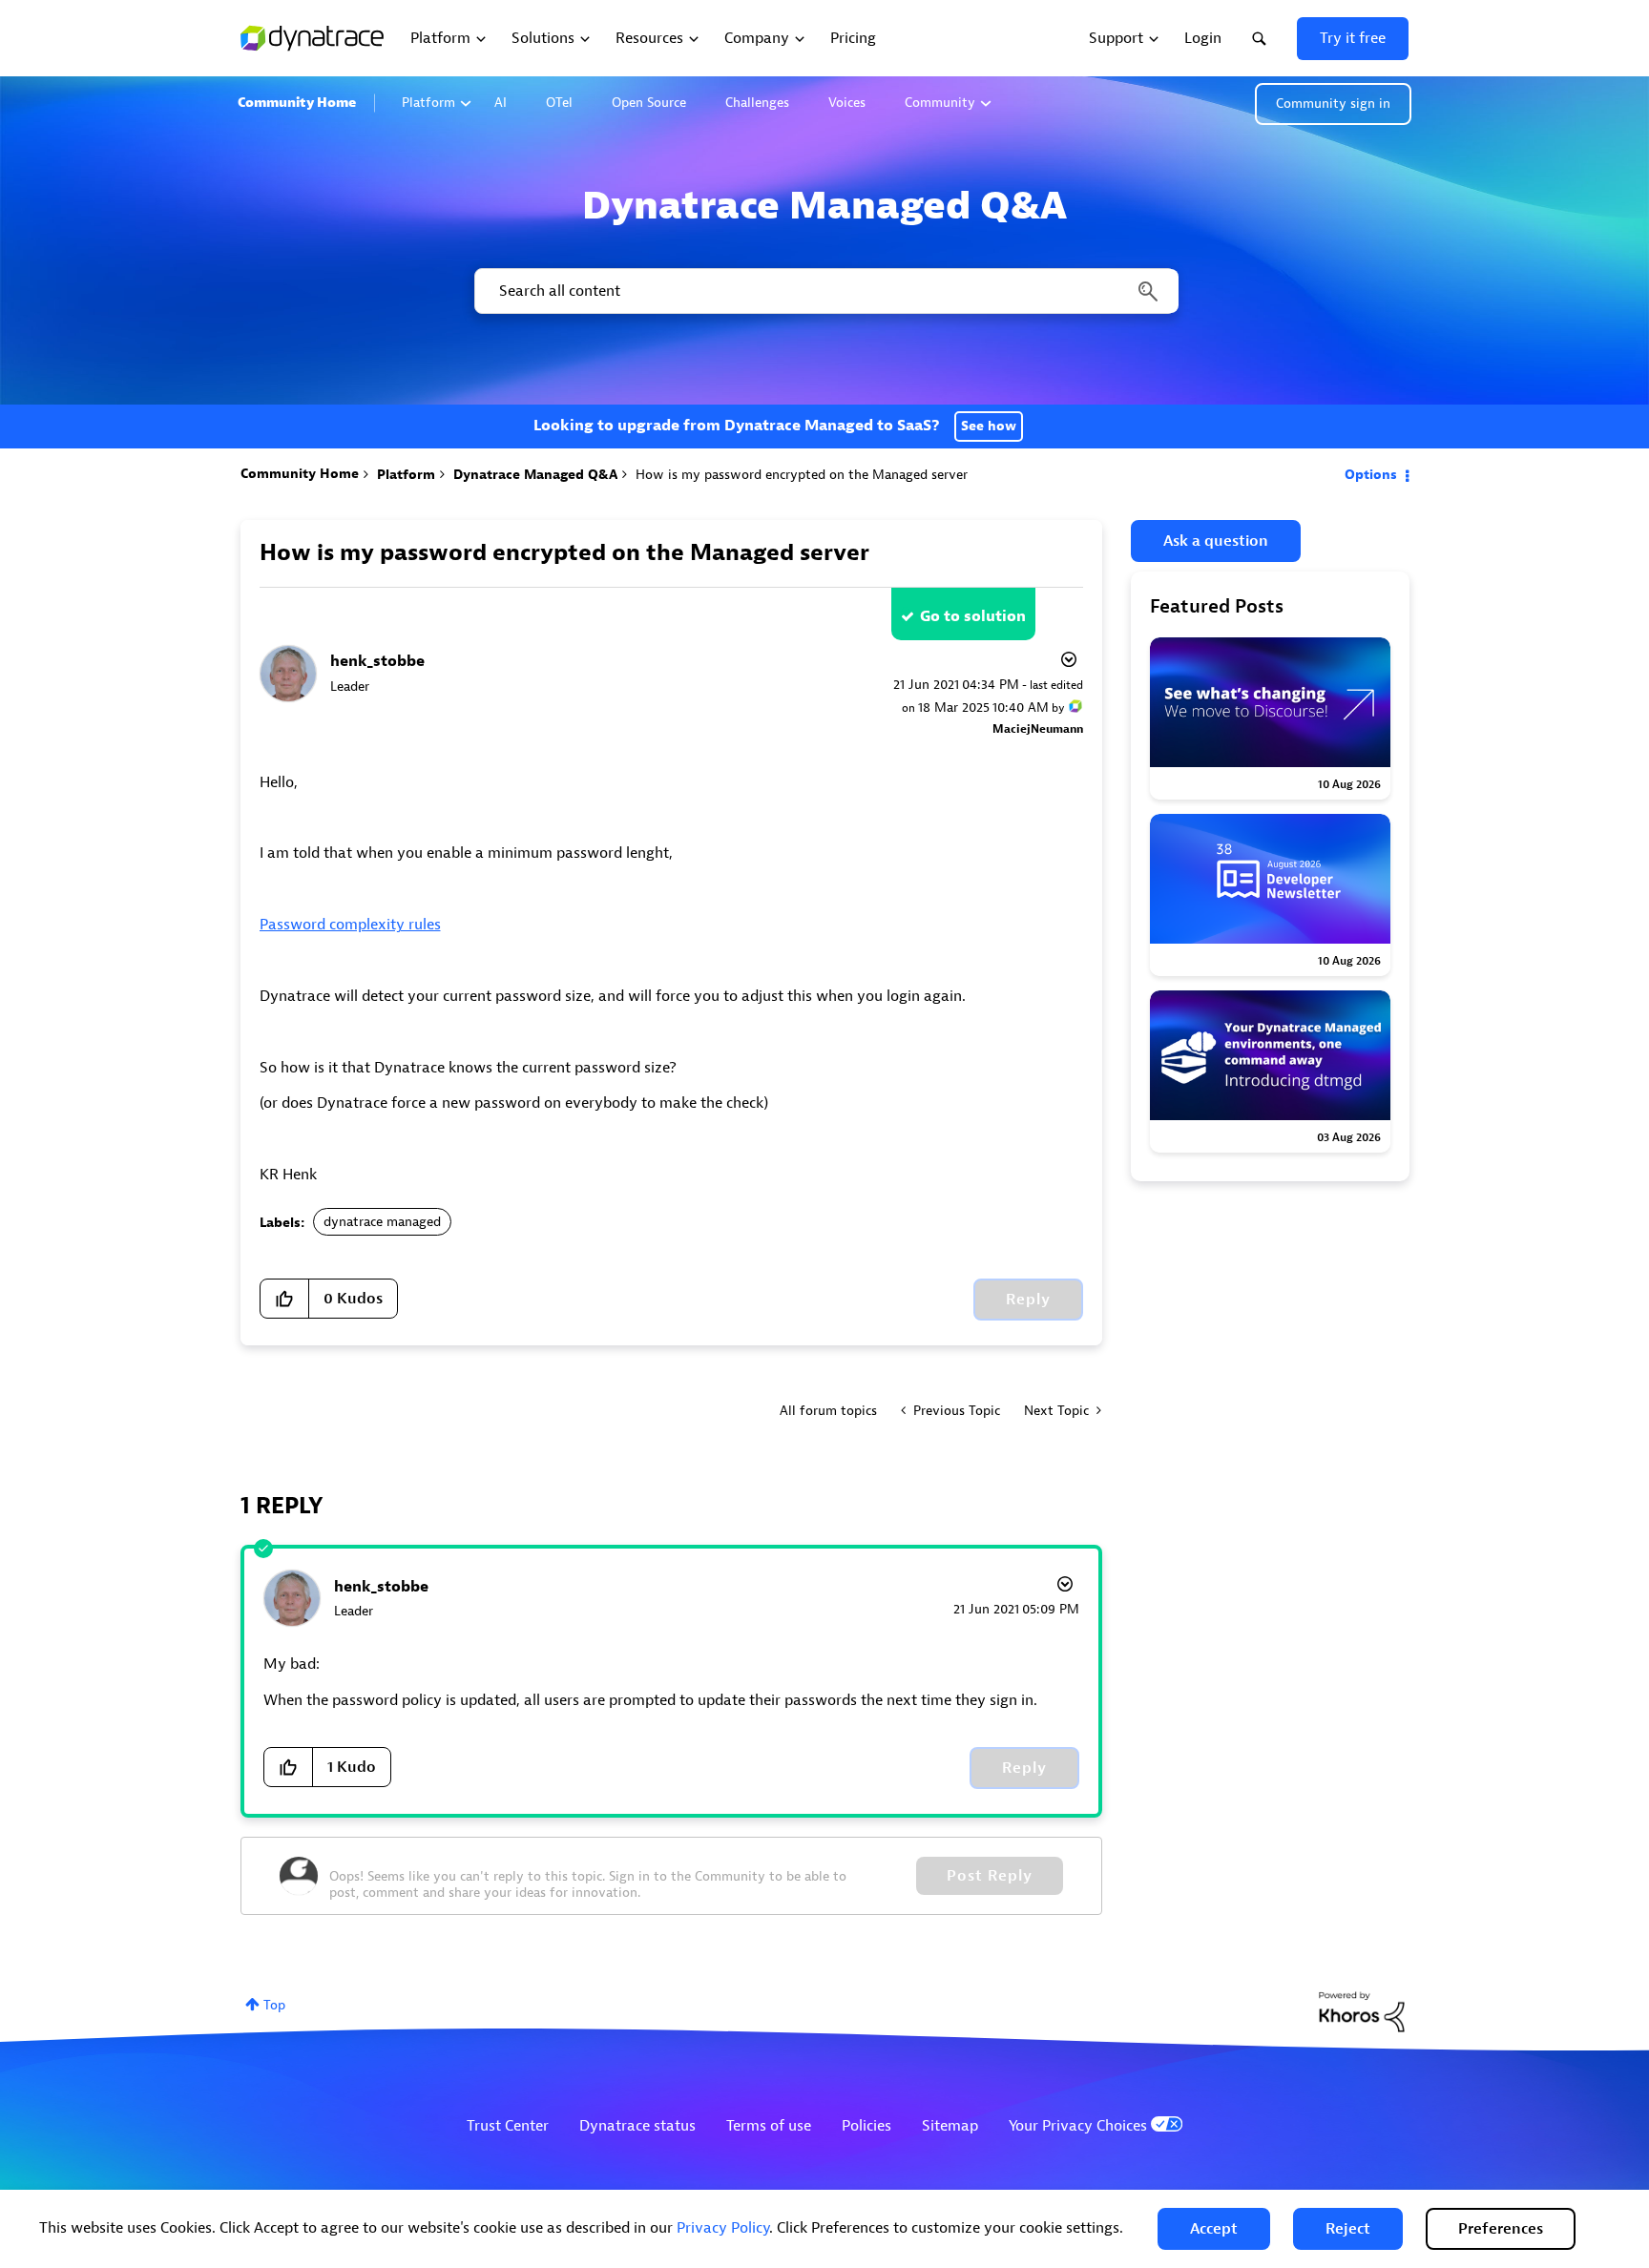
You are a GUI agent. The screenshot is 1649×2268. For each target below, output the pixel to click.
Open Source (649, 103)
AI (501, 103)
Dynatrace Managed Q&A (535, 475)
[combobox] (825, 291)
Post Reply (990, 1876)
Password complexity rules (350, 925)
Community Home (297, 103)
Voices (847, 103)
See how (989, 426)
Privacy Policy (723, 2228)
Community (940, 103)
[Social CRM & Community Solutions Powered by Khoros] (1362, 2011)
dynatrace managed (382, 1222)
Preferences (1501, 2229)
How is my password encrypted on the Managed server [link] (802, 475)
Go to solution (973, 616)
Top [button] (274, 2005)
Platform (428, 103)
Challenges (757, 103)
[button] (1214, 2229)
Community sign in (1333, 104)
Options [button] (1371, 475)
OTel (559, 103)
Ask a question (1216, 541)
